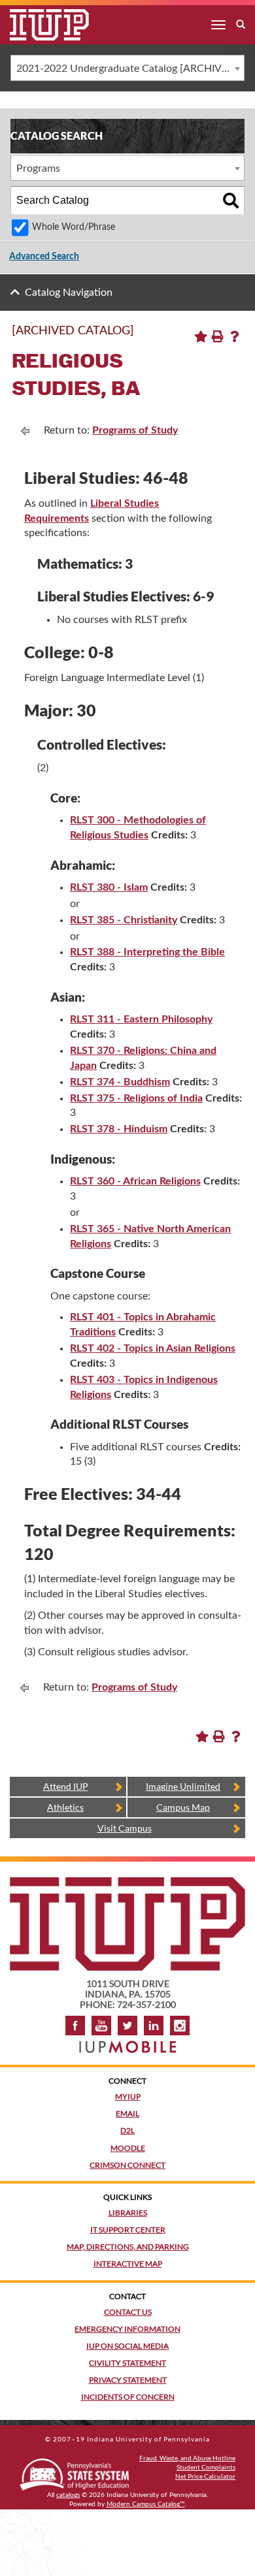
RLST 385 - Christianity (124, 920)
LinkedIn (154, 2026)
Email (127, 2113)
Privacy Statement (128, 2380)
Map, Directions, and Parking (128, 2247)
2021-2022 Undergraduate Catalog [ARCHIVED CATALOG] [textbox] (130, 69)
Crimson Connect (127, 2165)
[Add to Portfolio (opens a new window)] (201, 336)
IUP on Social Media (127, 2346)
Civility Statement (127, 2363)
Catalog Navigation (69, 293)
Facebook (75, 2026)
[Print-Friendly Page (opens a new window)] (218, 336)
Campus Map (183, 1807)
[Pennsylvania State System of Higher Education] (74, 2472)
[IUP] (40, 25)
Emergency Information (127, 2329)
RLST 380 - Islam (109, 887)
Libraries (128, 2213)
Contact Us (128, 2312)
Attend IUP (66, 1786)
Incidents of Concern (128, 2397)
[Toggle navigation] (218, 25)
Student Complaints (206, 2467)
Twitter (127, 2026)
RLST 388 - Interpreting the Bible (147, 952)
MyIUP (128, 2096)
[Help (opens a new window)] (235, 336)
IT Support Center (128, 2230)
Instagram (180, 2026)
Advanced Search (44, 257)
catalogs (68, 2495)
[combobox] (127, 68)
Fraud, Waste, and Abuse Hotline (187, 2458)
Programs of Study (135, 430)
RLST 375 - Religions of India (136, 1098)
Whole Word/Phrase (74, 227)
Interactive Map (128, 2264)
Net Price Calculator (205, 2476)
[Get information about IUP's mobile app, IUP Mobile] (127, 2043)
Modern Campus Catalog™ (146, 2504)
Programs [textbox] (38, 168)
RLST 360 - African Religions (135, 1181)
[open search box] (241, 25)
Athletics (65, 1807)
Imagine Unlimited (183, 1786)
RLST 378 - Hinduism (119, 1129)
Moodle (128, 2148)
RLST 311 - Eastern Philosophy (141, 1019)
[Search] (231, 200)
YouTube (101, 2026)
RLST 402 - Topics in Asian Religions (153, 1348)
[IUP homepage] (127, 1884)
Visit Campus (125, 1828)
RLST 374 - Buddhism (120, 1082)
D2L (127, 2130)
